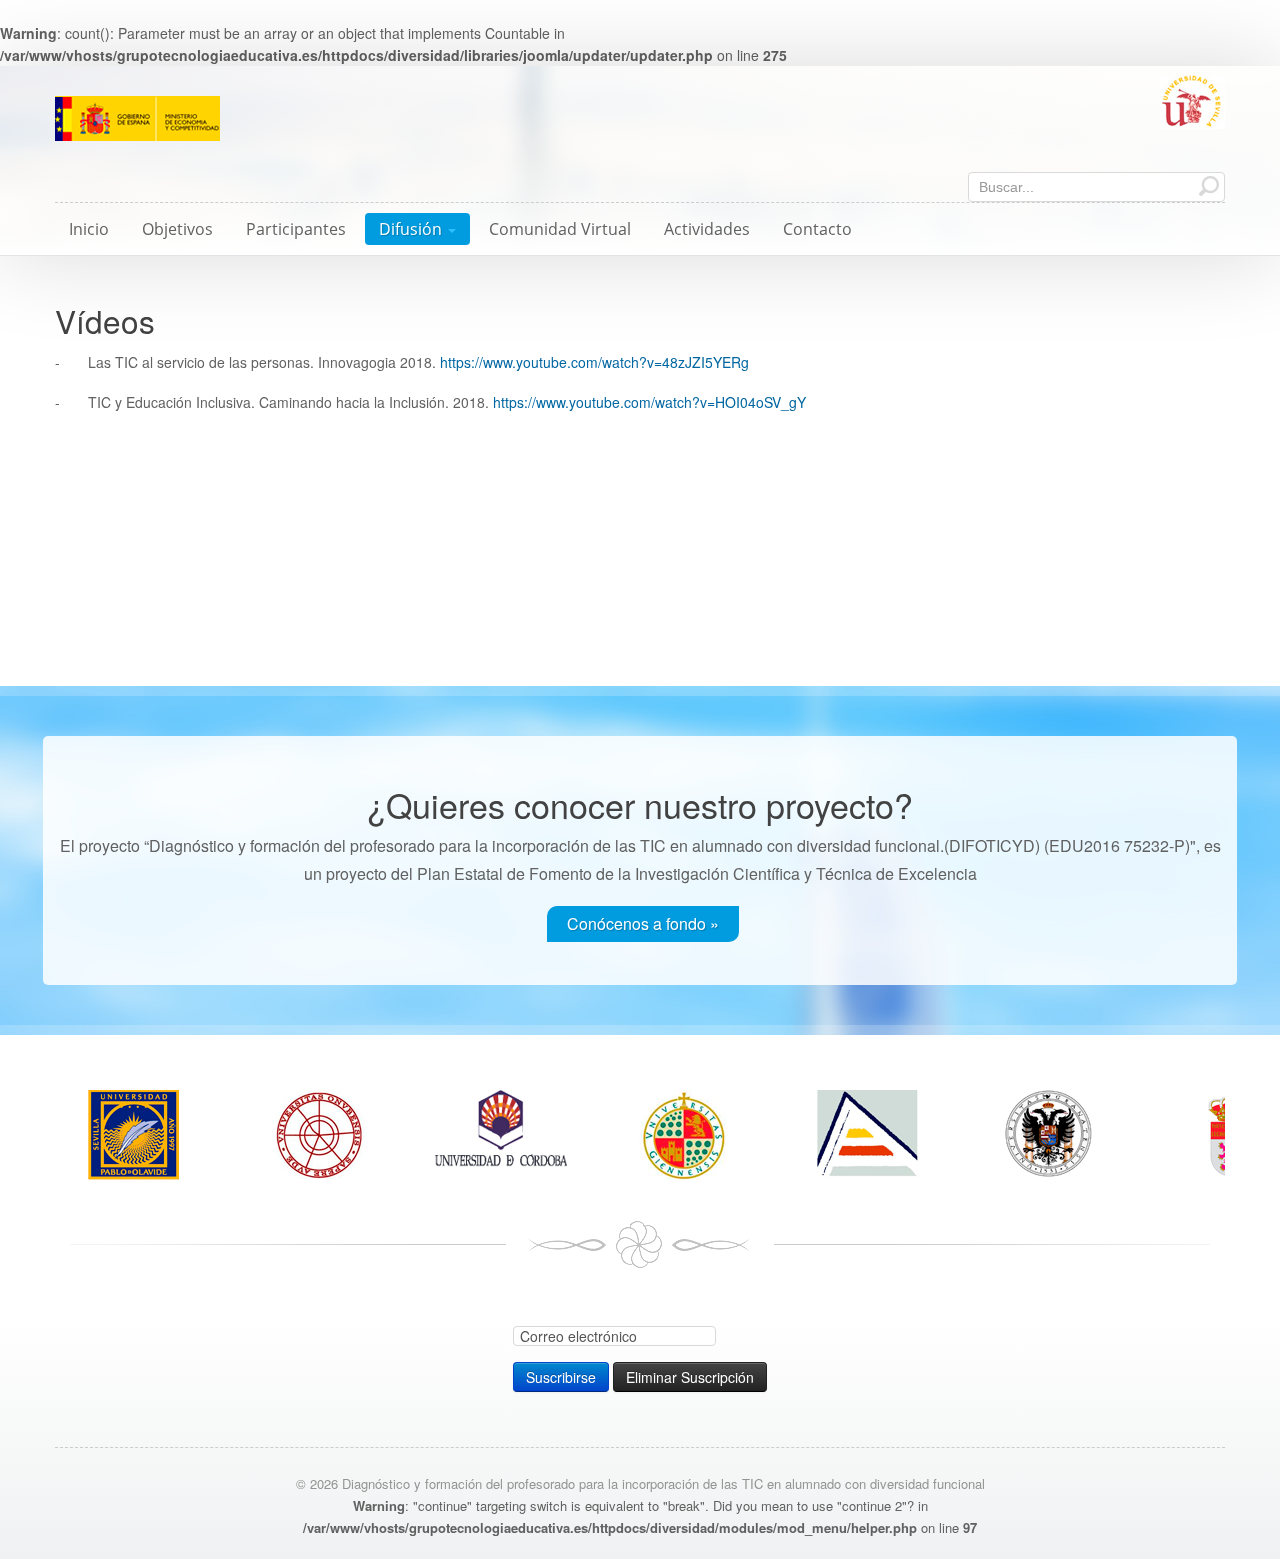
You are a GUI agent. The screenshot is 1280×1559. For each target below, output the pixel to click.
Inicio (89, 229)
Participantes (296, 229)
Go (1209, 185)
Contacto (817, 229)
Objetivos (177, 229)
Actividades (707, 229)
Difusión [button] (412, 229)
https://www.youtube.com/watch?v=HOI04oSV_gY (649, 402)
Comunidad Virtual (560, 229)
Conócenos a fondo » (643, 923)
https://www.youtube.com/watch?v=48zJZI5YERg (594, 362)
